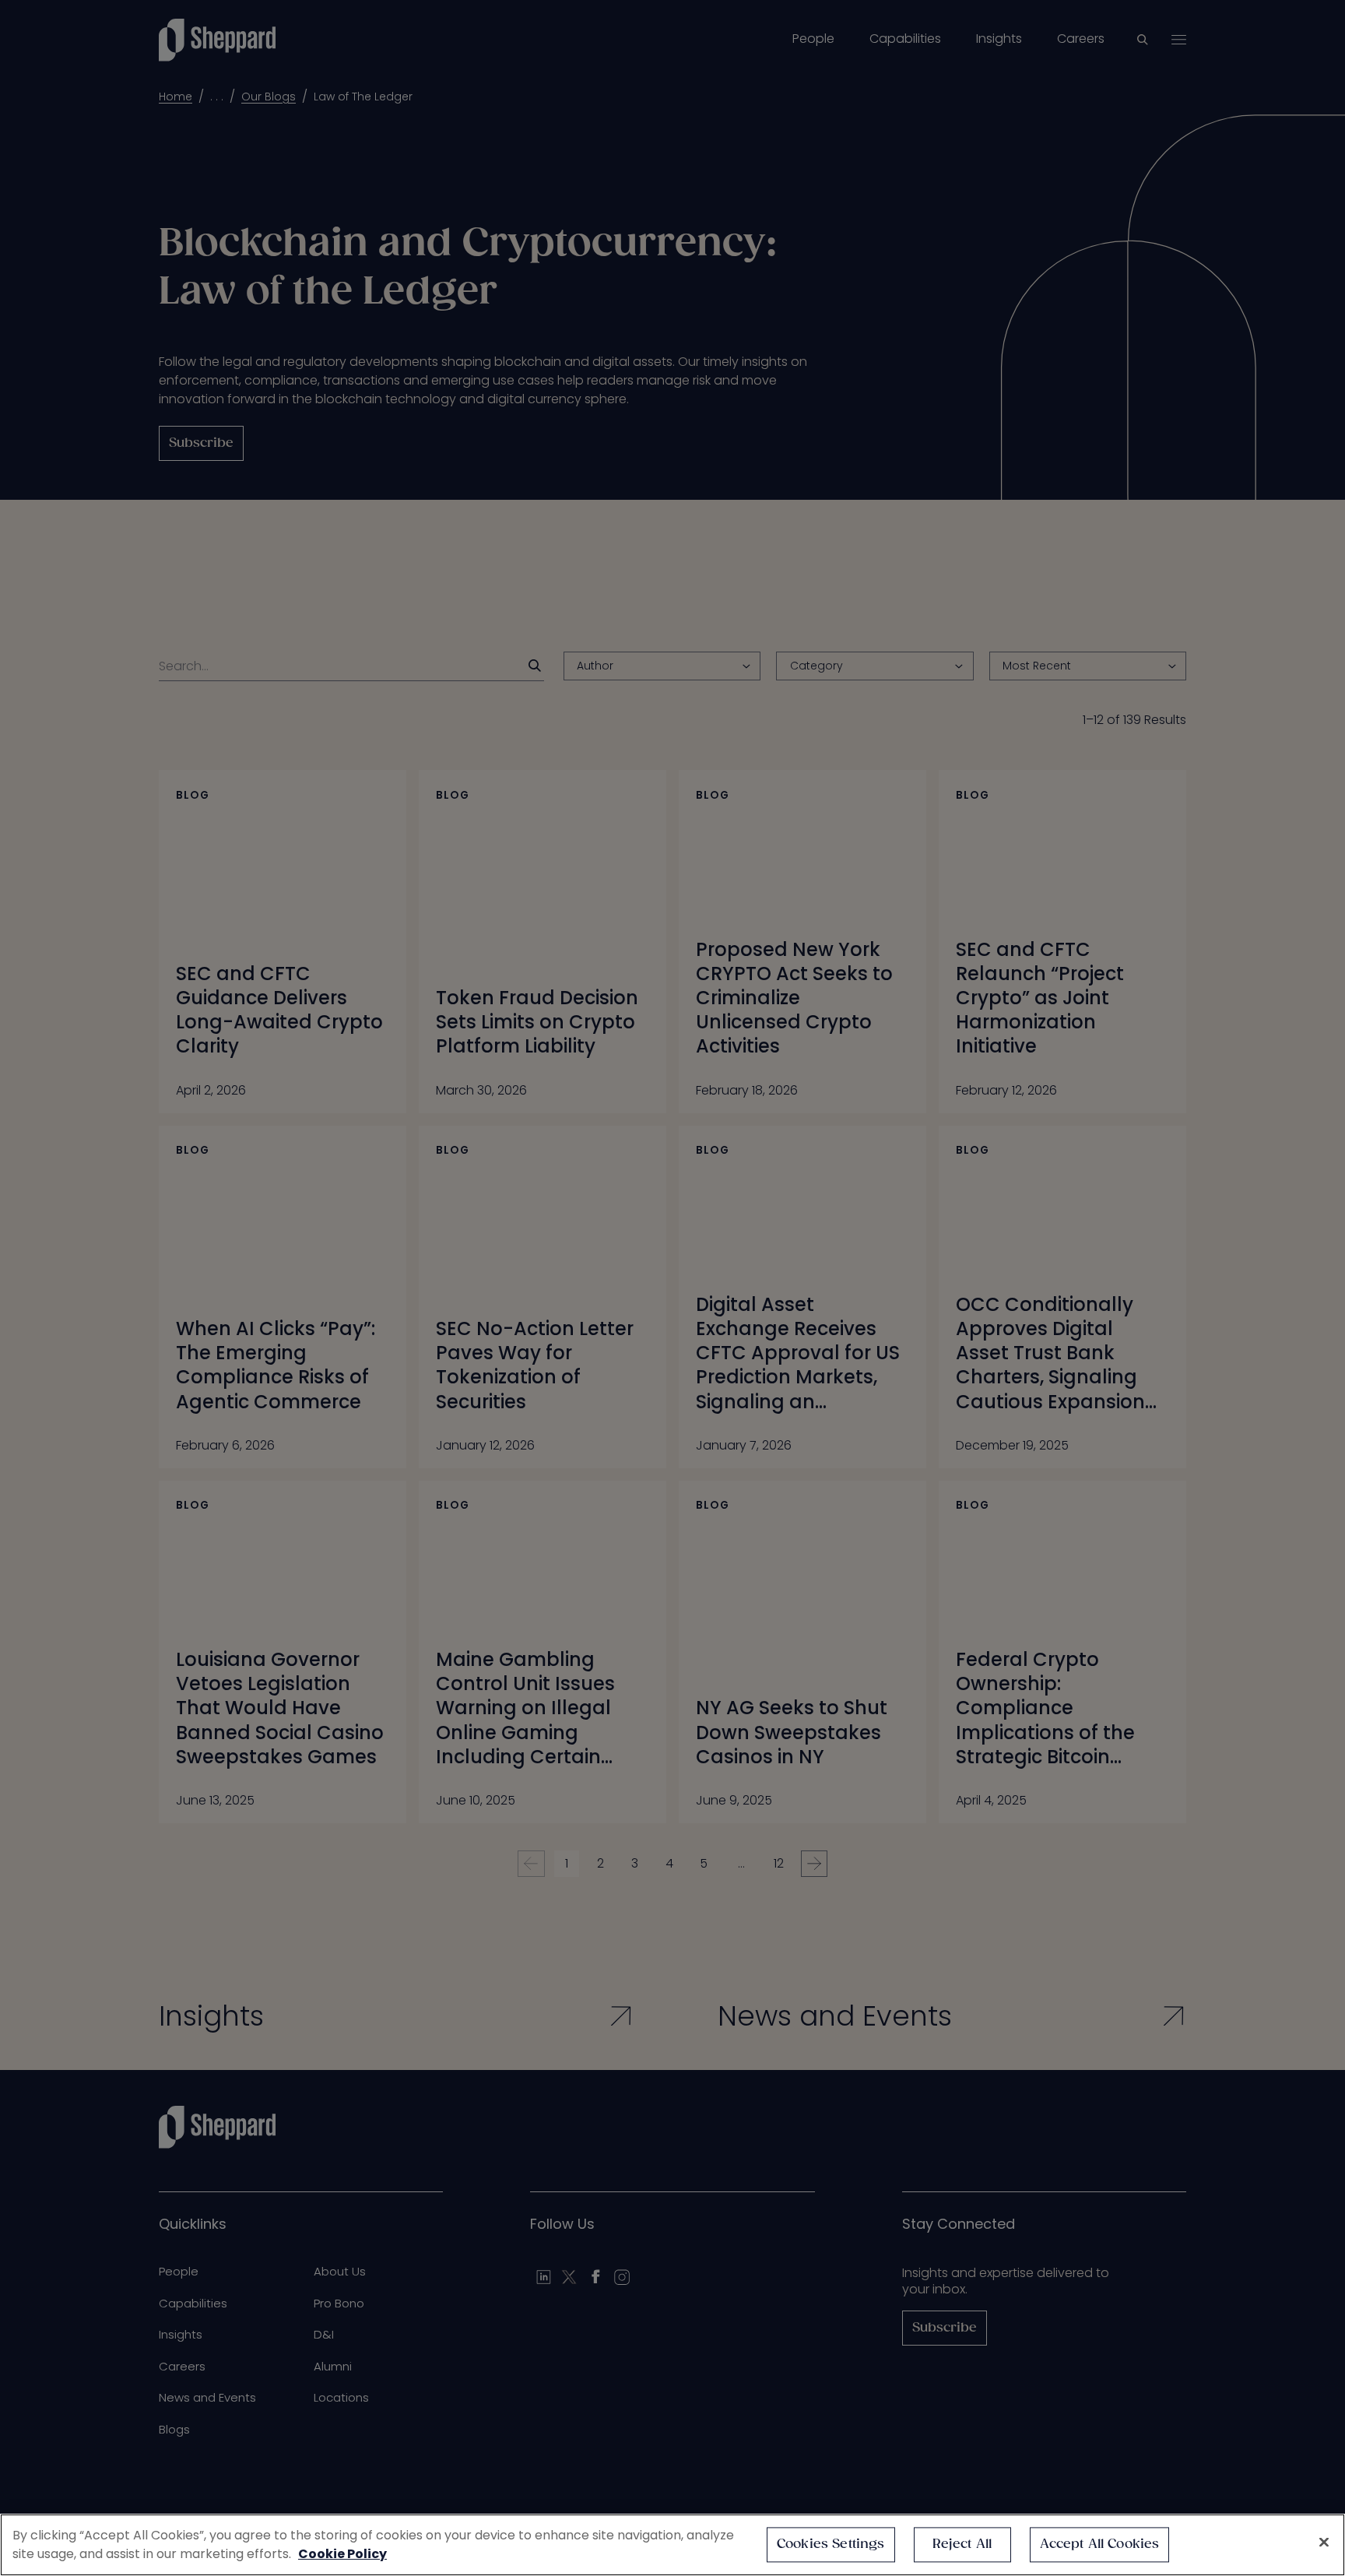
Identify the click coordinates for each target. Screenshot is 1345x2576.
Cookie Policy (342, 2554)
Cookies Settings (831, 2544)
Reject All (962, 2544)
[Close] (1324, 2543)
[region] (672, 2545)
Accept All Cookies (1100, 2544)
